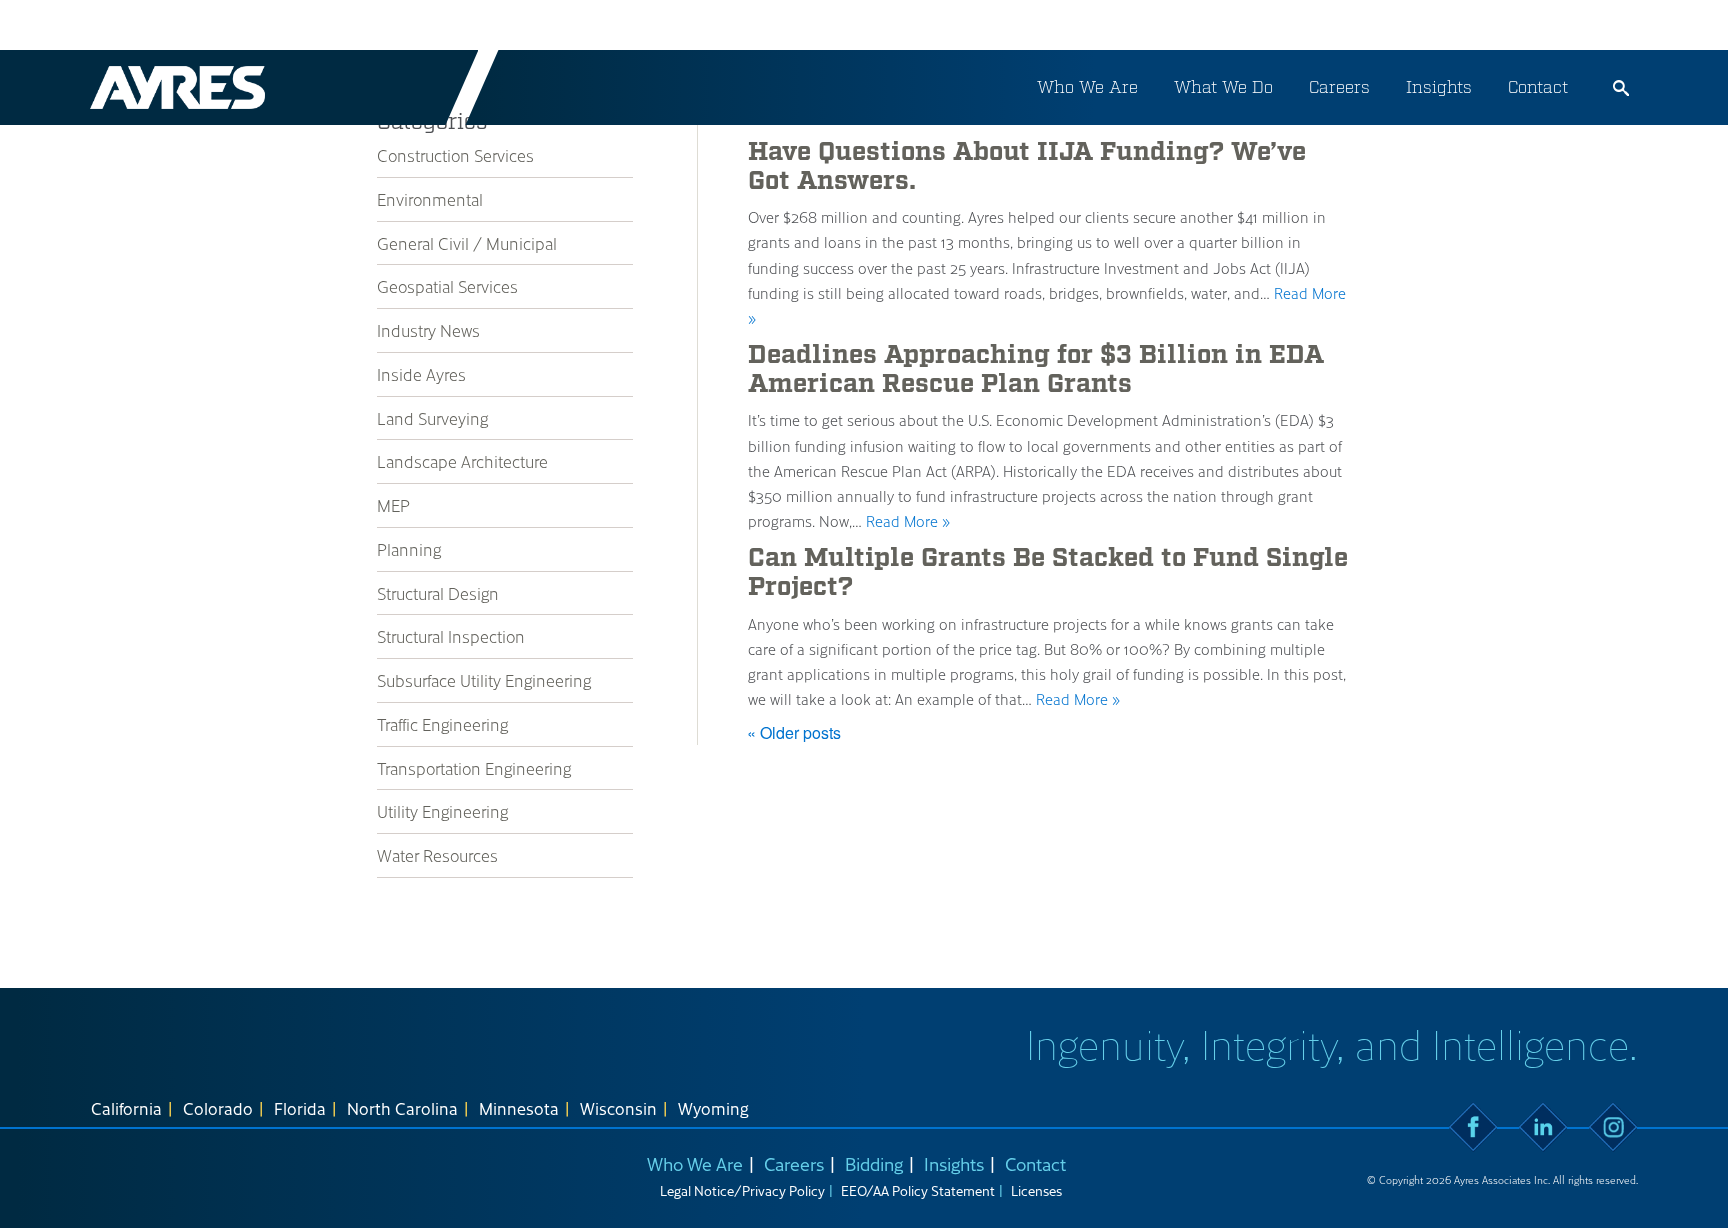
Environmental (430, 199)
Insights (1439, 87)
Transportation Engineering (474, 768)
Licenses (1036, 1190)
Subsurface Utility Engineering (484, 680)
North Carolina (402, 1108)
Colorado (218, 1108)
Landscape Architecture (462, 461)
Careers (1339, 87)
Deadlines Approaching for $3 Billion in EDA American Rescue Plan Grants (1036, 369)
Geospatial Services (447, 286)
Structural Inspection (451, 636)
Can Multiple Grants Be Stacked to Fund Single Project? (1048, 572)
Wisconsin (618, 1108)
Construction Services (455, 155)
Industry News (428, 330)
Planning (409, 549)
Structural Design (438, 593)
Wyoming (713, 1108)
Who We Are (1087, 87)
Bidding (874, 1163)
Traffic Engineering (442, 724)
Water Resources (437, 855)
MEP (393, 505)
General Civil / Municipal (467, 243)
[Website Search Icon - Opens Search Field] (1621, 88)
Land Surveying (432, 418)
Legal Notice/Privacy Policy (742, 1190)
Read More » (908, 521)
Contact (1538, 87)
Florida (300, 1108)
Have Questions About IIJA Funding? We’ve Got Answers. (1027, 166)
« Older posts (794, 732)
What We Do (1223, 87)
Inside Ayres (421, 374)
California (126, 1108)
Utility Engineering (442, 811)
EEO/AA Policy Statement (918, 1190)
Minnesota (519, 1108)
